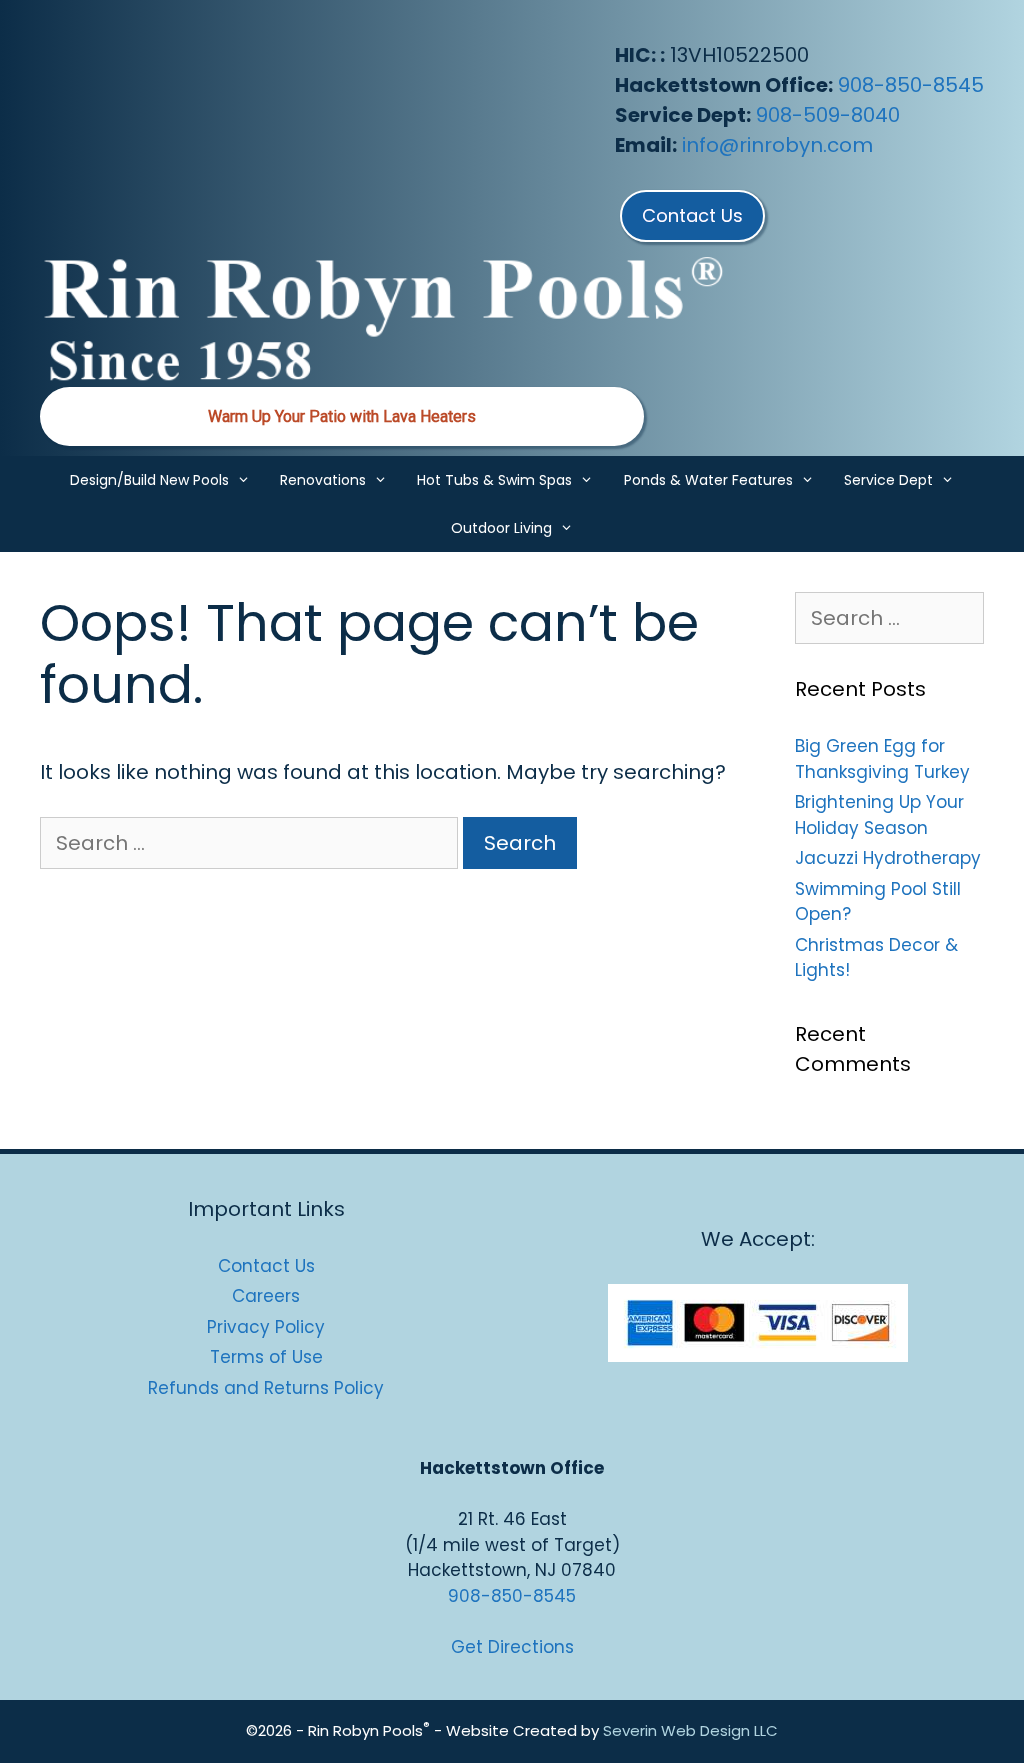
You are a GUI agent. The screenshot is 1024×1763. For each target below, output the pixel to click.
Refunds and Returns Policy (266, 1388)
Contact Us (266, 1266)
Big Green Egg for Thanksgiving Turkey (882, 759)
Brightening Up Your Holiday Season (879, 815)
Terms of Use (266, 1357)
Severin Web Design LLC (690, 1730)
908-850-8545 (911, 85)
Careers (266, 1296)
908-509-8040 (828, 115)
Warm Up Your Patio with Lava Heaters (342, 416)
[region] (342, 416)
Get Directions (512, 1647)
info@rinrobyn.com (777, 145)
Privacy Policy (266, 1327)
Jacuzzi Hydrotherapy (888, 858)
